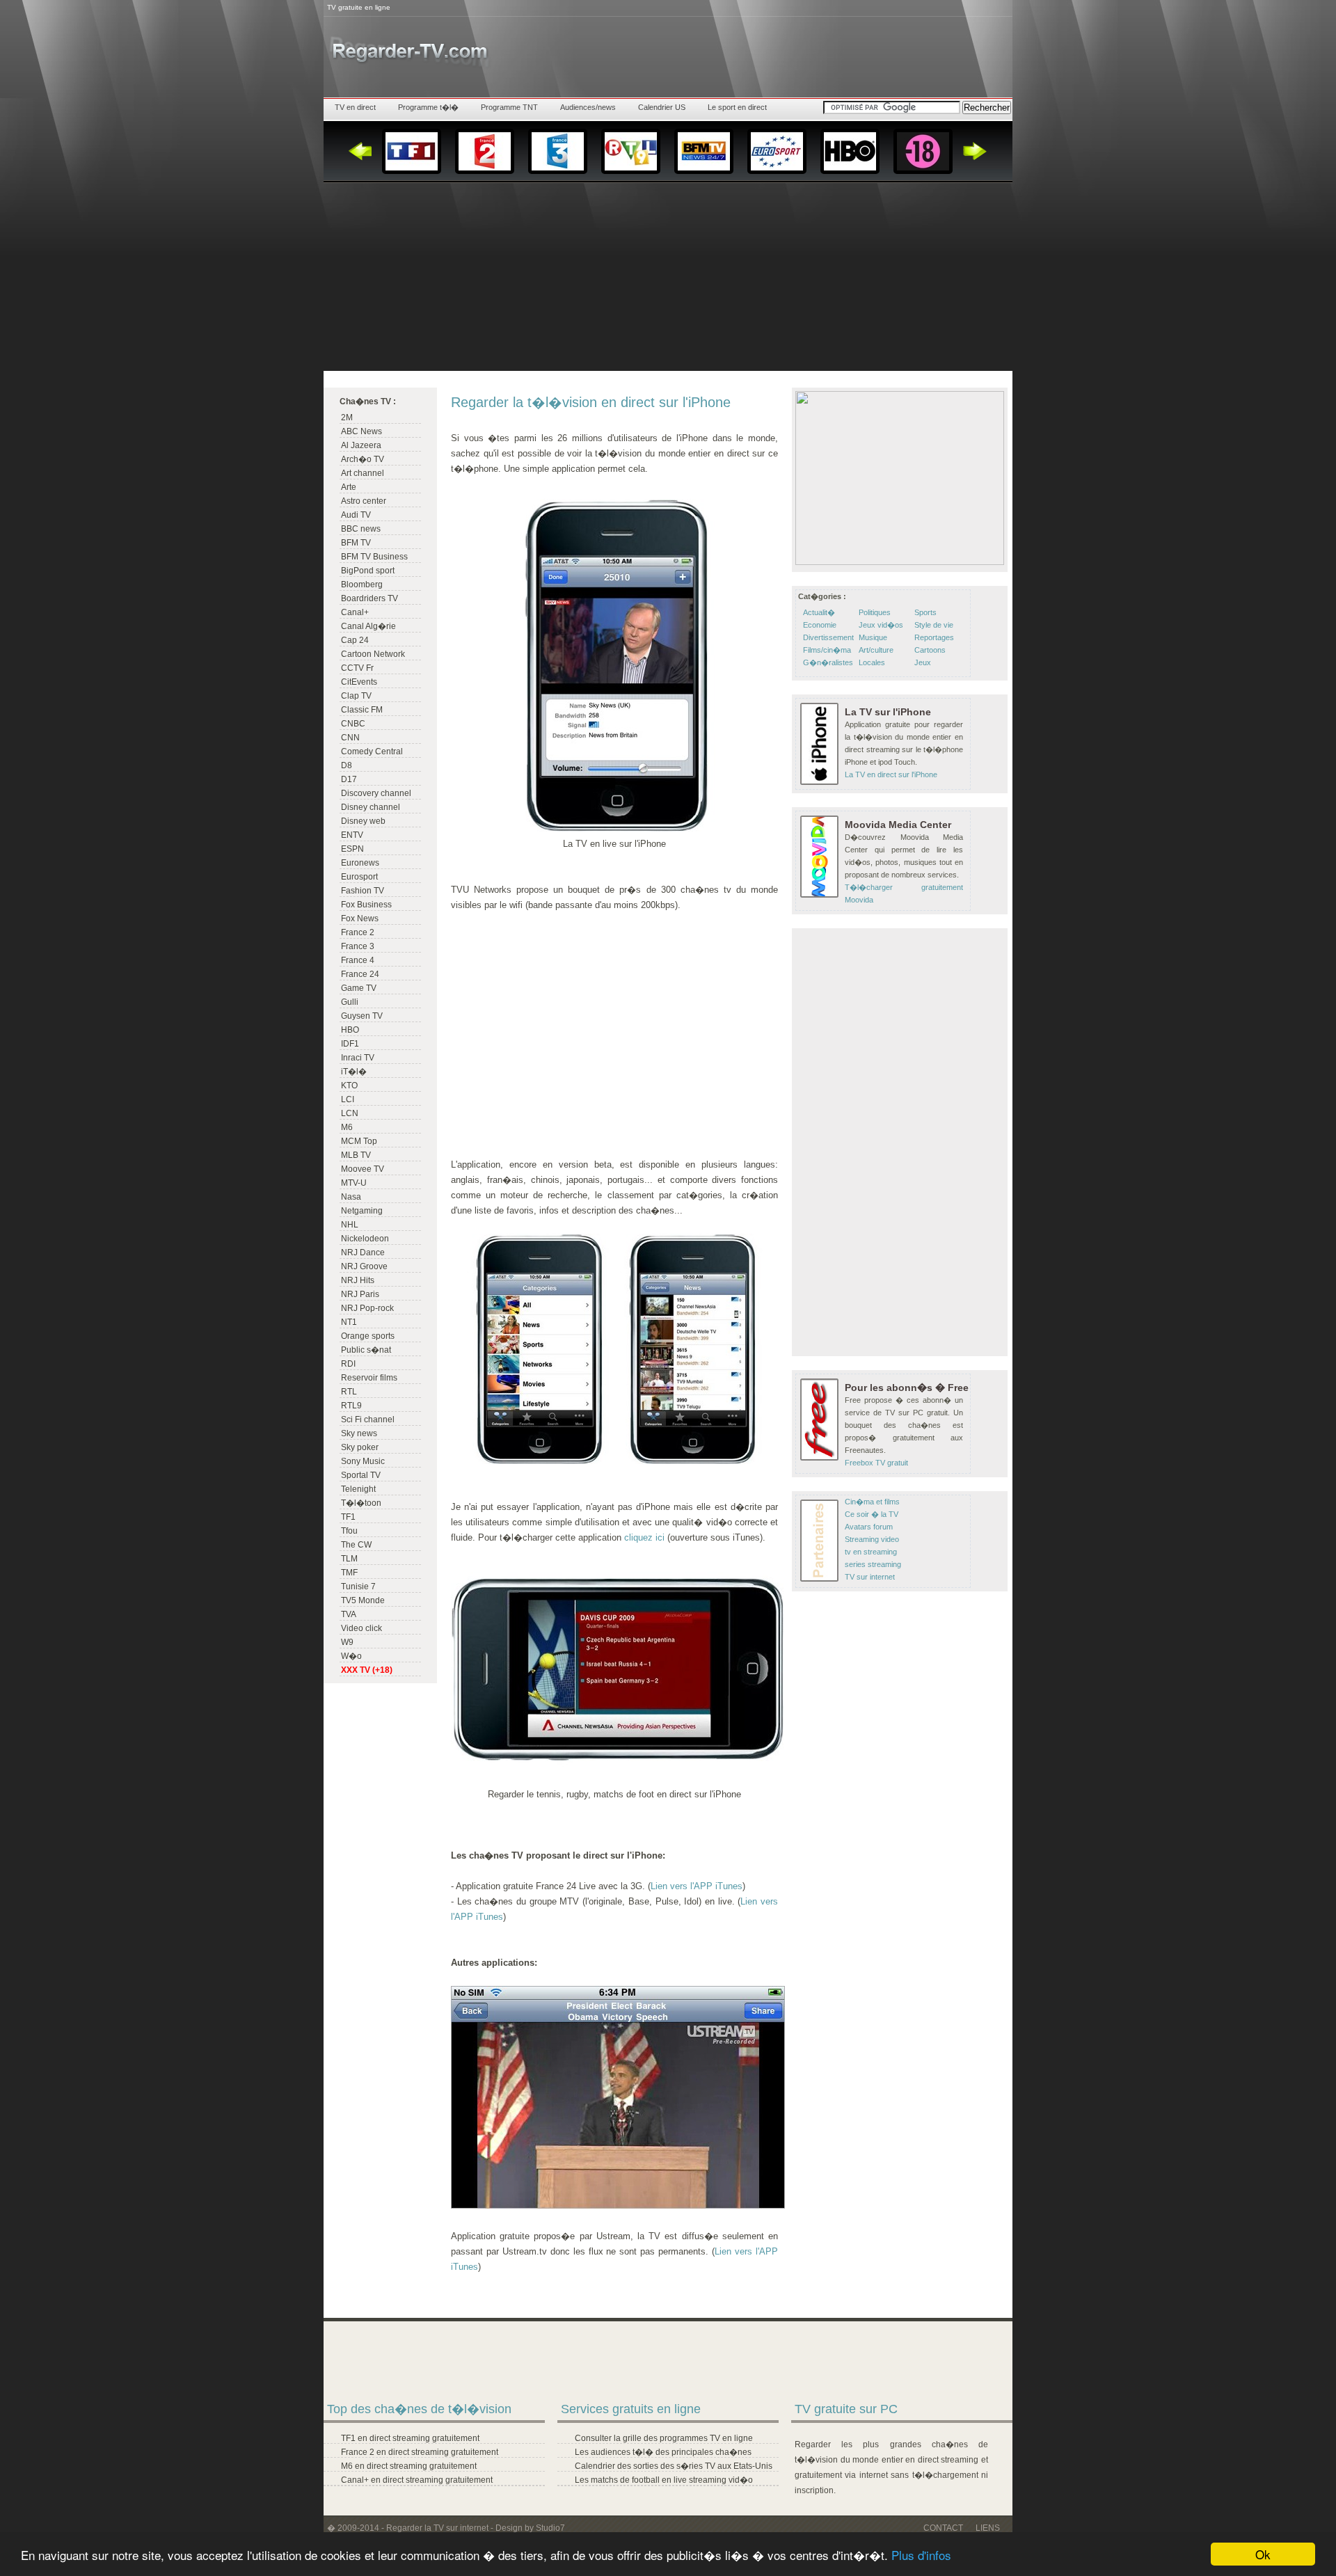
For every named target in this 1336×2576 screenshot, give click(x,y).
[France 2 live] (485, 151)
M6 (347, 1127)
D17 (349, 779)
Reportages (934, 637)
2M (347, 418)
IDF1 (350, 1044)
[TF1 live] (412, 151)
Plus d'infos (921, 2555)
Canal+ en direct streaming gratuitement (417, 2480)
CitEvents (359, 682)
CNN (350, 738)
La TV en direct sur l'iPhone (891, 774)
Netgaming (362, 1211)
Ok (1263, 2554)
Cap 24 (355, 640)
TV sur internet (870, 1577)
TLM (349, 1559)
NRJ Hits (358, 1280)
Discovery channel (376, 793)
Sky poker (360, 1447)
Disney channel (371, 807)
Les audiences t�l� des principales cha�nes (663, 2452)
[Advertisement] (668, 273)
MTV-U (354, 1183)
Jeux (923, 662)
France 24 (360, 974)
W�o (351, 1656)
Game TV (359, 988)
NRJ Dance (363, 1253)
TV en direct (355, 107)
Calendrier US (662, 107)
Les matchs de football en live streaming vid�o (664, 2480)
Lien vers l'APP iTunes (697, 1886)
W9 (347, 1642)
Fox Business (366, 905)
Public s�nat (366, 1350)
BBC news (361, 529)
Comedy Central (372, 752)
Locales (872, 662)
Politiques (875, 612)
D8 (347, 765)
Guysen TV (362, 1016)
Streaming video (872, 1539)
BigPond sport (368, 571)
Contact (943, 2528)
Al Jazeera (361, 445)
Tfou (349, 1531)
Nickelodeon (365, 1239)
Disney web (363, 821)
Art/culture (876, 650)
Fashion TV (363, 891)
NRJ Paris (360, 1294)
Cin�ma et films (872, 1502)
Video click (361, 1628)
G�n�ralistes (828, 662)
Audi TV (356, 515)
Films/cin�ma (827, 650)
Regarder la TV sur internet (437, 2528)
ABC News (361, 431)
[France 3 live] (558, 151)
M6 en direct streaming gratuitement (409, 2466)
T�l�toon (361, 1503)
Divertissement (828, 637)
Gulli (350, 1002)
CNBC (353, 724)
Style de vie (934, 625)
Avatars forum (869, 1527)
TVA (349, 1614)
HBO (350, 1030)
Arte (349, 487)
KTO (349, 1086)
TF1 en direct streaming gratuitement (410, 2438)
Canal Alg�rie (368, 626)
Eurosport (359, 877)
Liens (988, 2528)
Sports (925, 612)
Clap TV (356, 696)
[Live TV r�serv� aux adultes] (923, 151)
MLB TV (356, 1155)
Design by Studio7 (530, 2528)
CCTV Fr (357, 668)
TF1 (348, 1517)
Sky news (359, 1433)
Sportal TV (361, 1475)
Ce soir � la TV (872, 1514)
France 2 (358, 932)
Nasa (351, 1197)
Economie (820, 625)
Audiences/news (588, 107)
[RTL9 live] (631, 151)
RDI (348, 1364)
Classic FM (362, 710)
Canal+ (355, 612)
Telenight (358, 1489)
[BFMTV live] (704, 151)
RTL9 (351, 1406)
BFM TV (356, 543)
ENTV (352, 835)
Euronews (360, 863)
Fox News (360, 919)
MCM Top (359, 1141)
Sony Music (363, 1461)
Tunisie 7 (358, 1587)
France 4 (358, 960)
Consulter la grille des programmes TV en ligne (664, 2438)
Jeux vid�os (881, 625)
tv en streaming (871, 1552)
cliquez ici (644, 1537)
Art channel (363, 473)
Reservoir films (369, 1378)
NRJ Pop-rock (367, 1308)
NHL (350, 1225)
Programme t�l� (428, 107)
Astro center (364, 501)
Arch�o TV (363, 459)
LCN (350, 1113)
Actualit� (819, 612)
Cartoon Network (373, 654)
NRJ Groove (364, 1266)
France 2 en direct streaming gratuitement (420, 2452)
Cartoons (930, 650)
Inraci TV (358, 1058)
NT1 (349, 1322)
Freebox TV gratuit (876, 1463)
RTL (349, 1392)
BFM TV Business (374, 557)
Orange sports (368, 1336)
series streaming (873, 1564)
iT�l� (354, 1072)
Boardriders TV (369, 598)
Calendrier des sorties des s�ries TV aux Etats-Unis (674, 2466)
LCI (348, 1099)
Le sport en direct (737, 107)
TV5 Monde (363, 1600)
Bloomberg (362, 585)
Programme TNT (509, 107)
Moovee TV (363, 1169)
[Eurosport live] (777, 151)
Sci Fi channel (368, 1420)
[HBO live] (850, 151)
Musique (873, 637)
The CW (356, 1545)
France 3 (358, 946)
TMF (349, 1573)
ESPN (352, 849)
